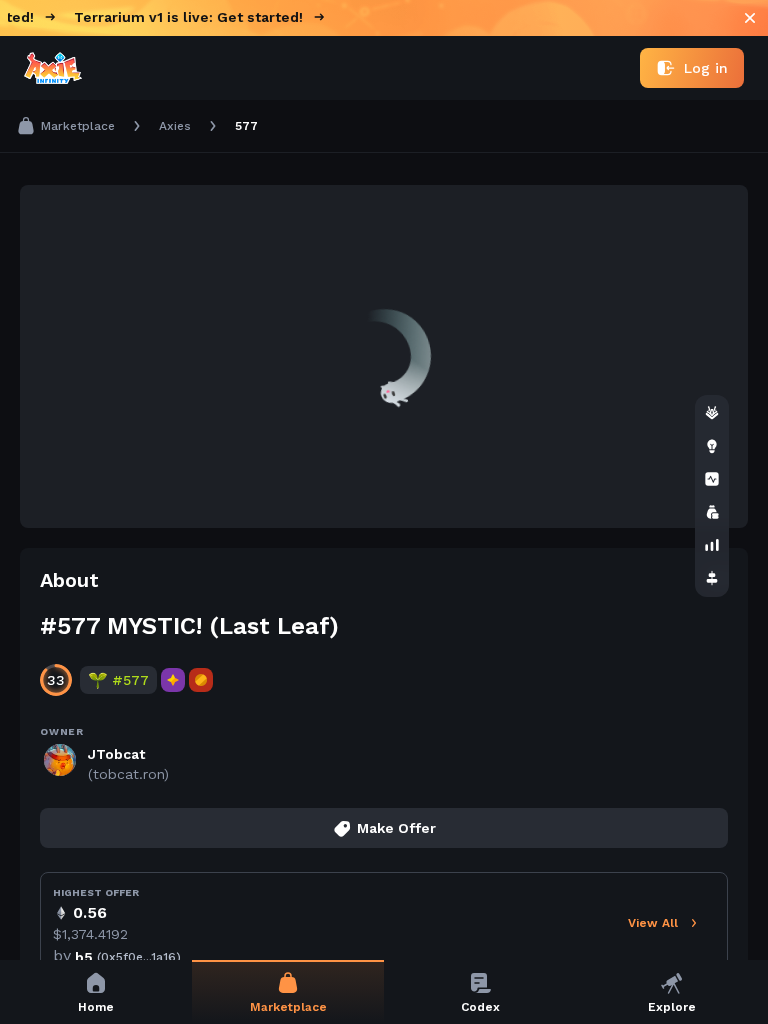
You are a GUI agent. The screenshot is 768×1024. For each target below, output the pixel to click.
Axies (175, 126)
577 (246, 126)
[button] (384, 580)
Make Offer (396, 828)
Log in (706, 68)
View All (653, 923)
